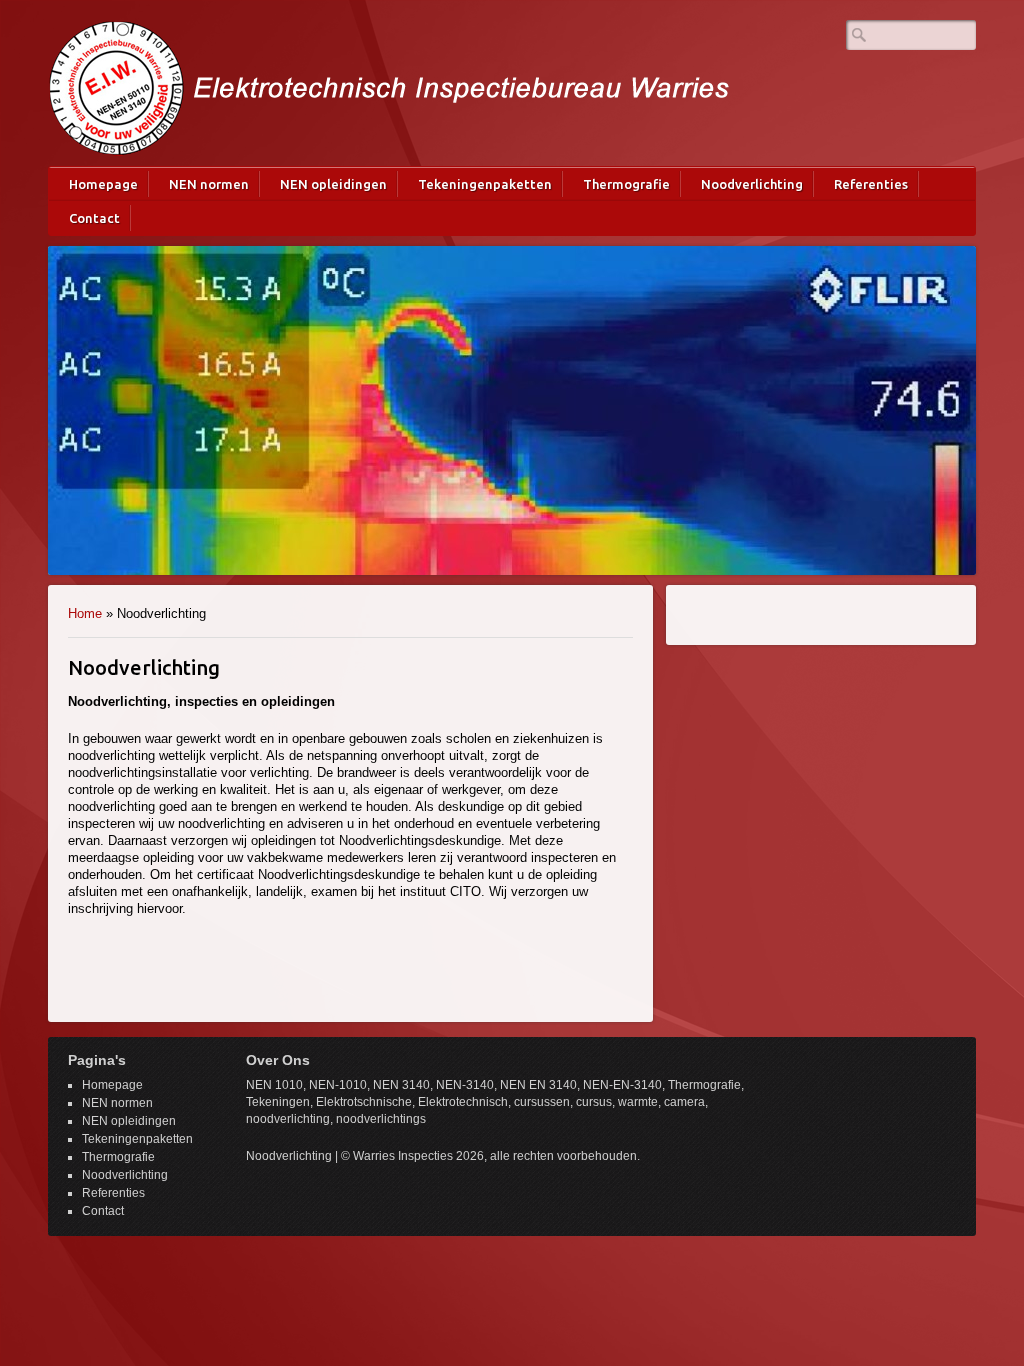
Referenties (871, 184)
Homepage (103, 184)
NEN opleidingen (333, 184)
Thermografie (626, 184)
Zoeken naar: (859, 35)
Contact (94, 218)
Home (85, 613)
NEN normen (209, 184)
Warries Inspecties (390, 88)
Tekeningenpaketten (485, 184)
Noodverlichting (752, 184)
